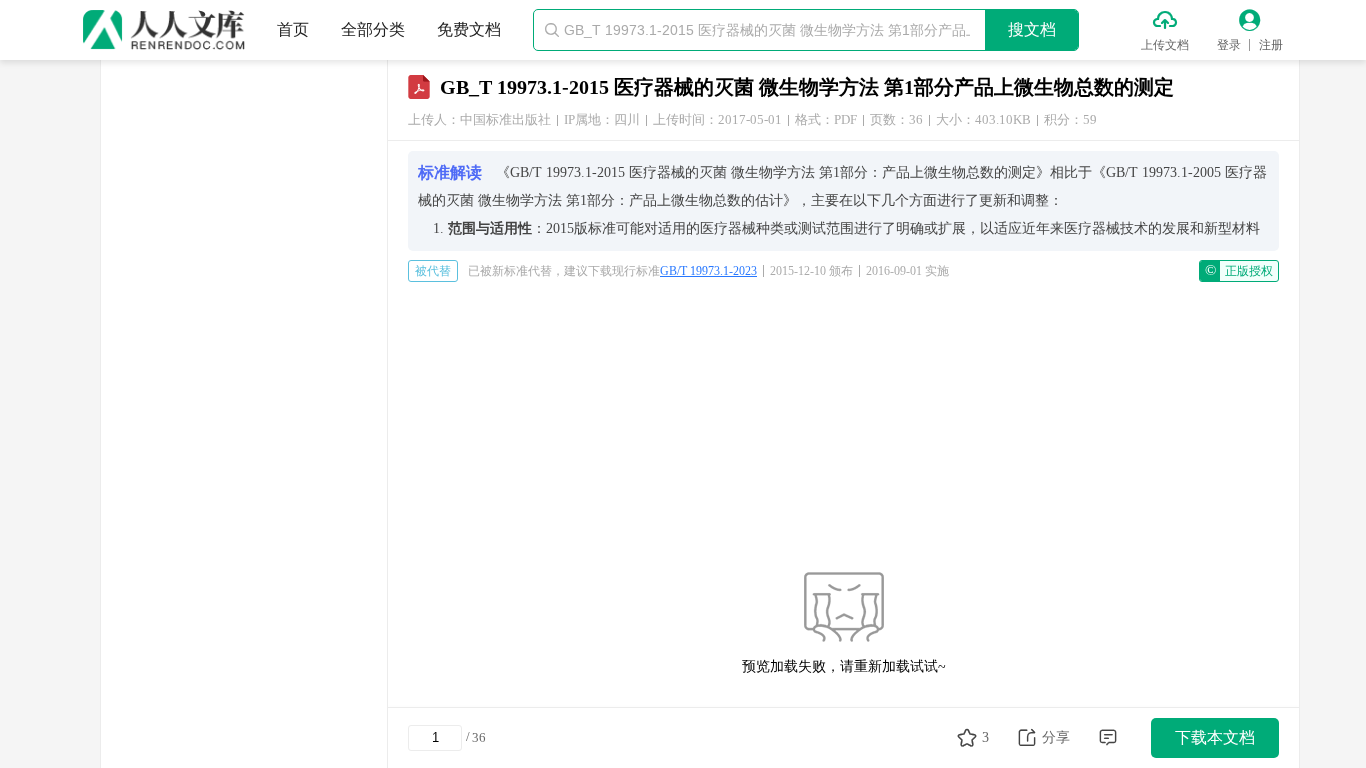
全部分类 (373, 29)
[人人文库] (164, 30)
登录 (1229, 45)
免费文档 (469, 29)
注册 (1271, 45)
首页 (293, 29)
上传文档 (1165, 45)
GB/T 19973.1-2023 (708, 271)
